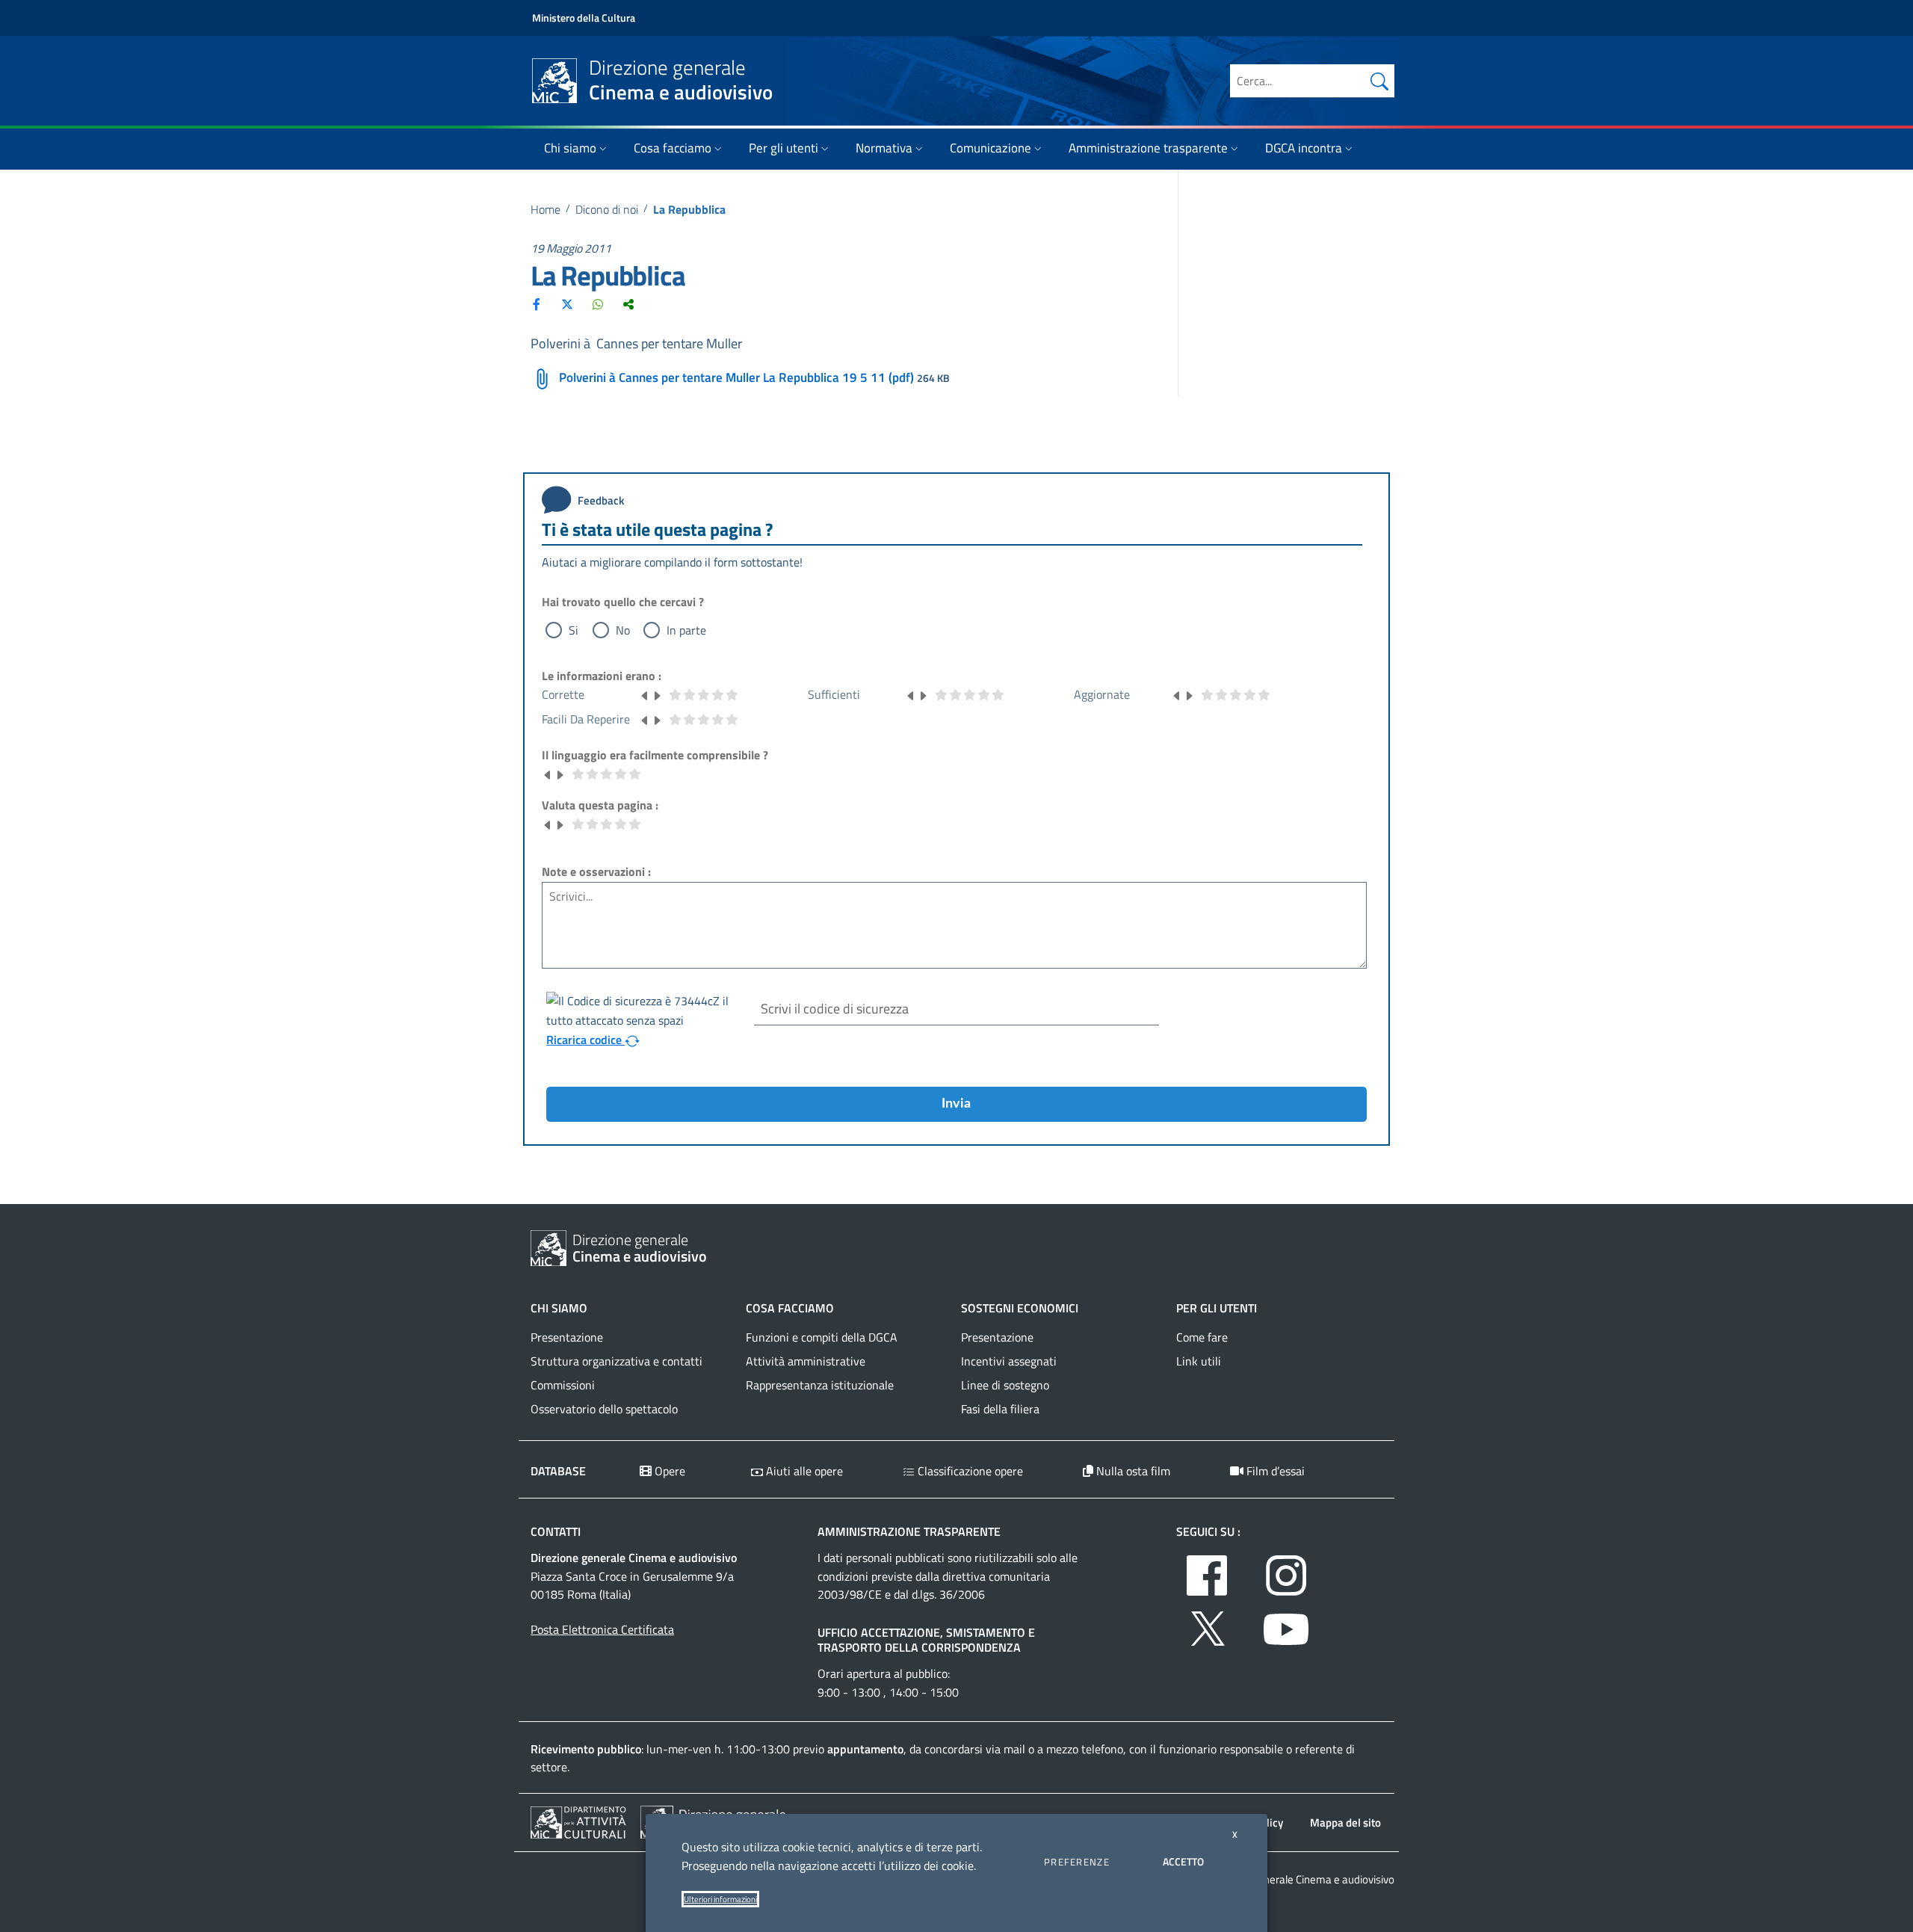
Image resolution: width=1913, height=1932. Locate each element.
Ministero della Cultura (584, 18)
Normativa (884, 148)
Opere (668, 1471)
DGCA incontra (1304, 148)
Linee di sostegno (1005, 1385)
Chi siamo (570, 148)
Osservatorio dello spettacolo (604, 1409)
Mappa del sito (1345, 1823)
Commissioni (563, 1385)
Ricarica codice (585, 1040)
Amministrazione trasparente (1148, 148)
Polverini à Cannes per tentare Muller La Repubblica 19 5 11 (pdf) (736, 377)
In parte (686, 630)
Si (574, 630)
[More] (628, 304)
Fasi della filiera (1000, 1409)
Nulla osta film (1132, 1471)
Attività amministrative (806, 1361)
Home (546, 209)
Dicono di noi (607, 209)
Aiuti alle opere (803, 1471)
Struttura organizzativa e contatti (616, 1361)
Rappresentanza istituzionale (820, 1385)
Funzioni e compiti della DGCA (822, 1337)
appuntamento (865, 1749)
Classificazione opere (969, 1471)
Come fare (1202, 1337)
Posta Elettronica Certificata (602, 1629)
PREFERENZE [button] (1077, 1862)
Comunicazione (991, 148)
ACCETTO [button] (1183, 1861)
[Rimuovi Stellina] (645, 694)
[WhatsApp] (598, 304)
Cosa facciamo (673, 148)
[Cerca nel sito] (1379, 81)
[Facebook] (537, 304)
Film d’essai (1274, 1471)
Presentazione (567, 1337)
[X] (567, 304)
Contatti (556, 1531)
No (623, 630)
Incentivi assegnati (1009, 1361)
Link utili (1199, 1361)
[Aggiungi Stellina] (657, 694)
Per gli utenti (784, 148)
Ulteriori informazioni (720, 1899)
